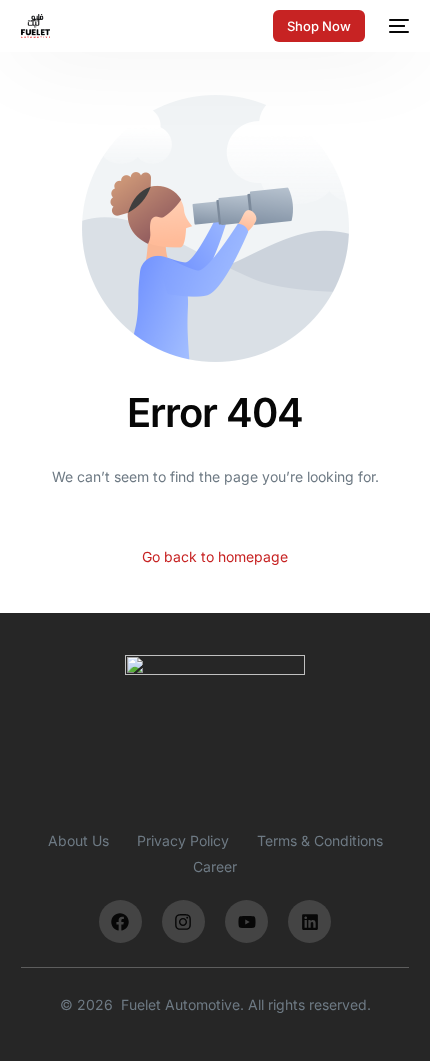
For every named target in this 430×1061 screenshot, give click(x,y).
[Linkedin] (309, 921)
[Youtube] (246, 921)
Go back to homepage (215, 556)
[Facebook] (120, 921)
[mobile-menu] (397, 26)
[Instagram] (183, 921)
